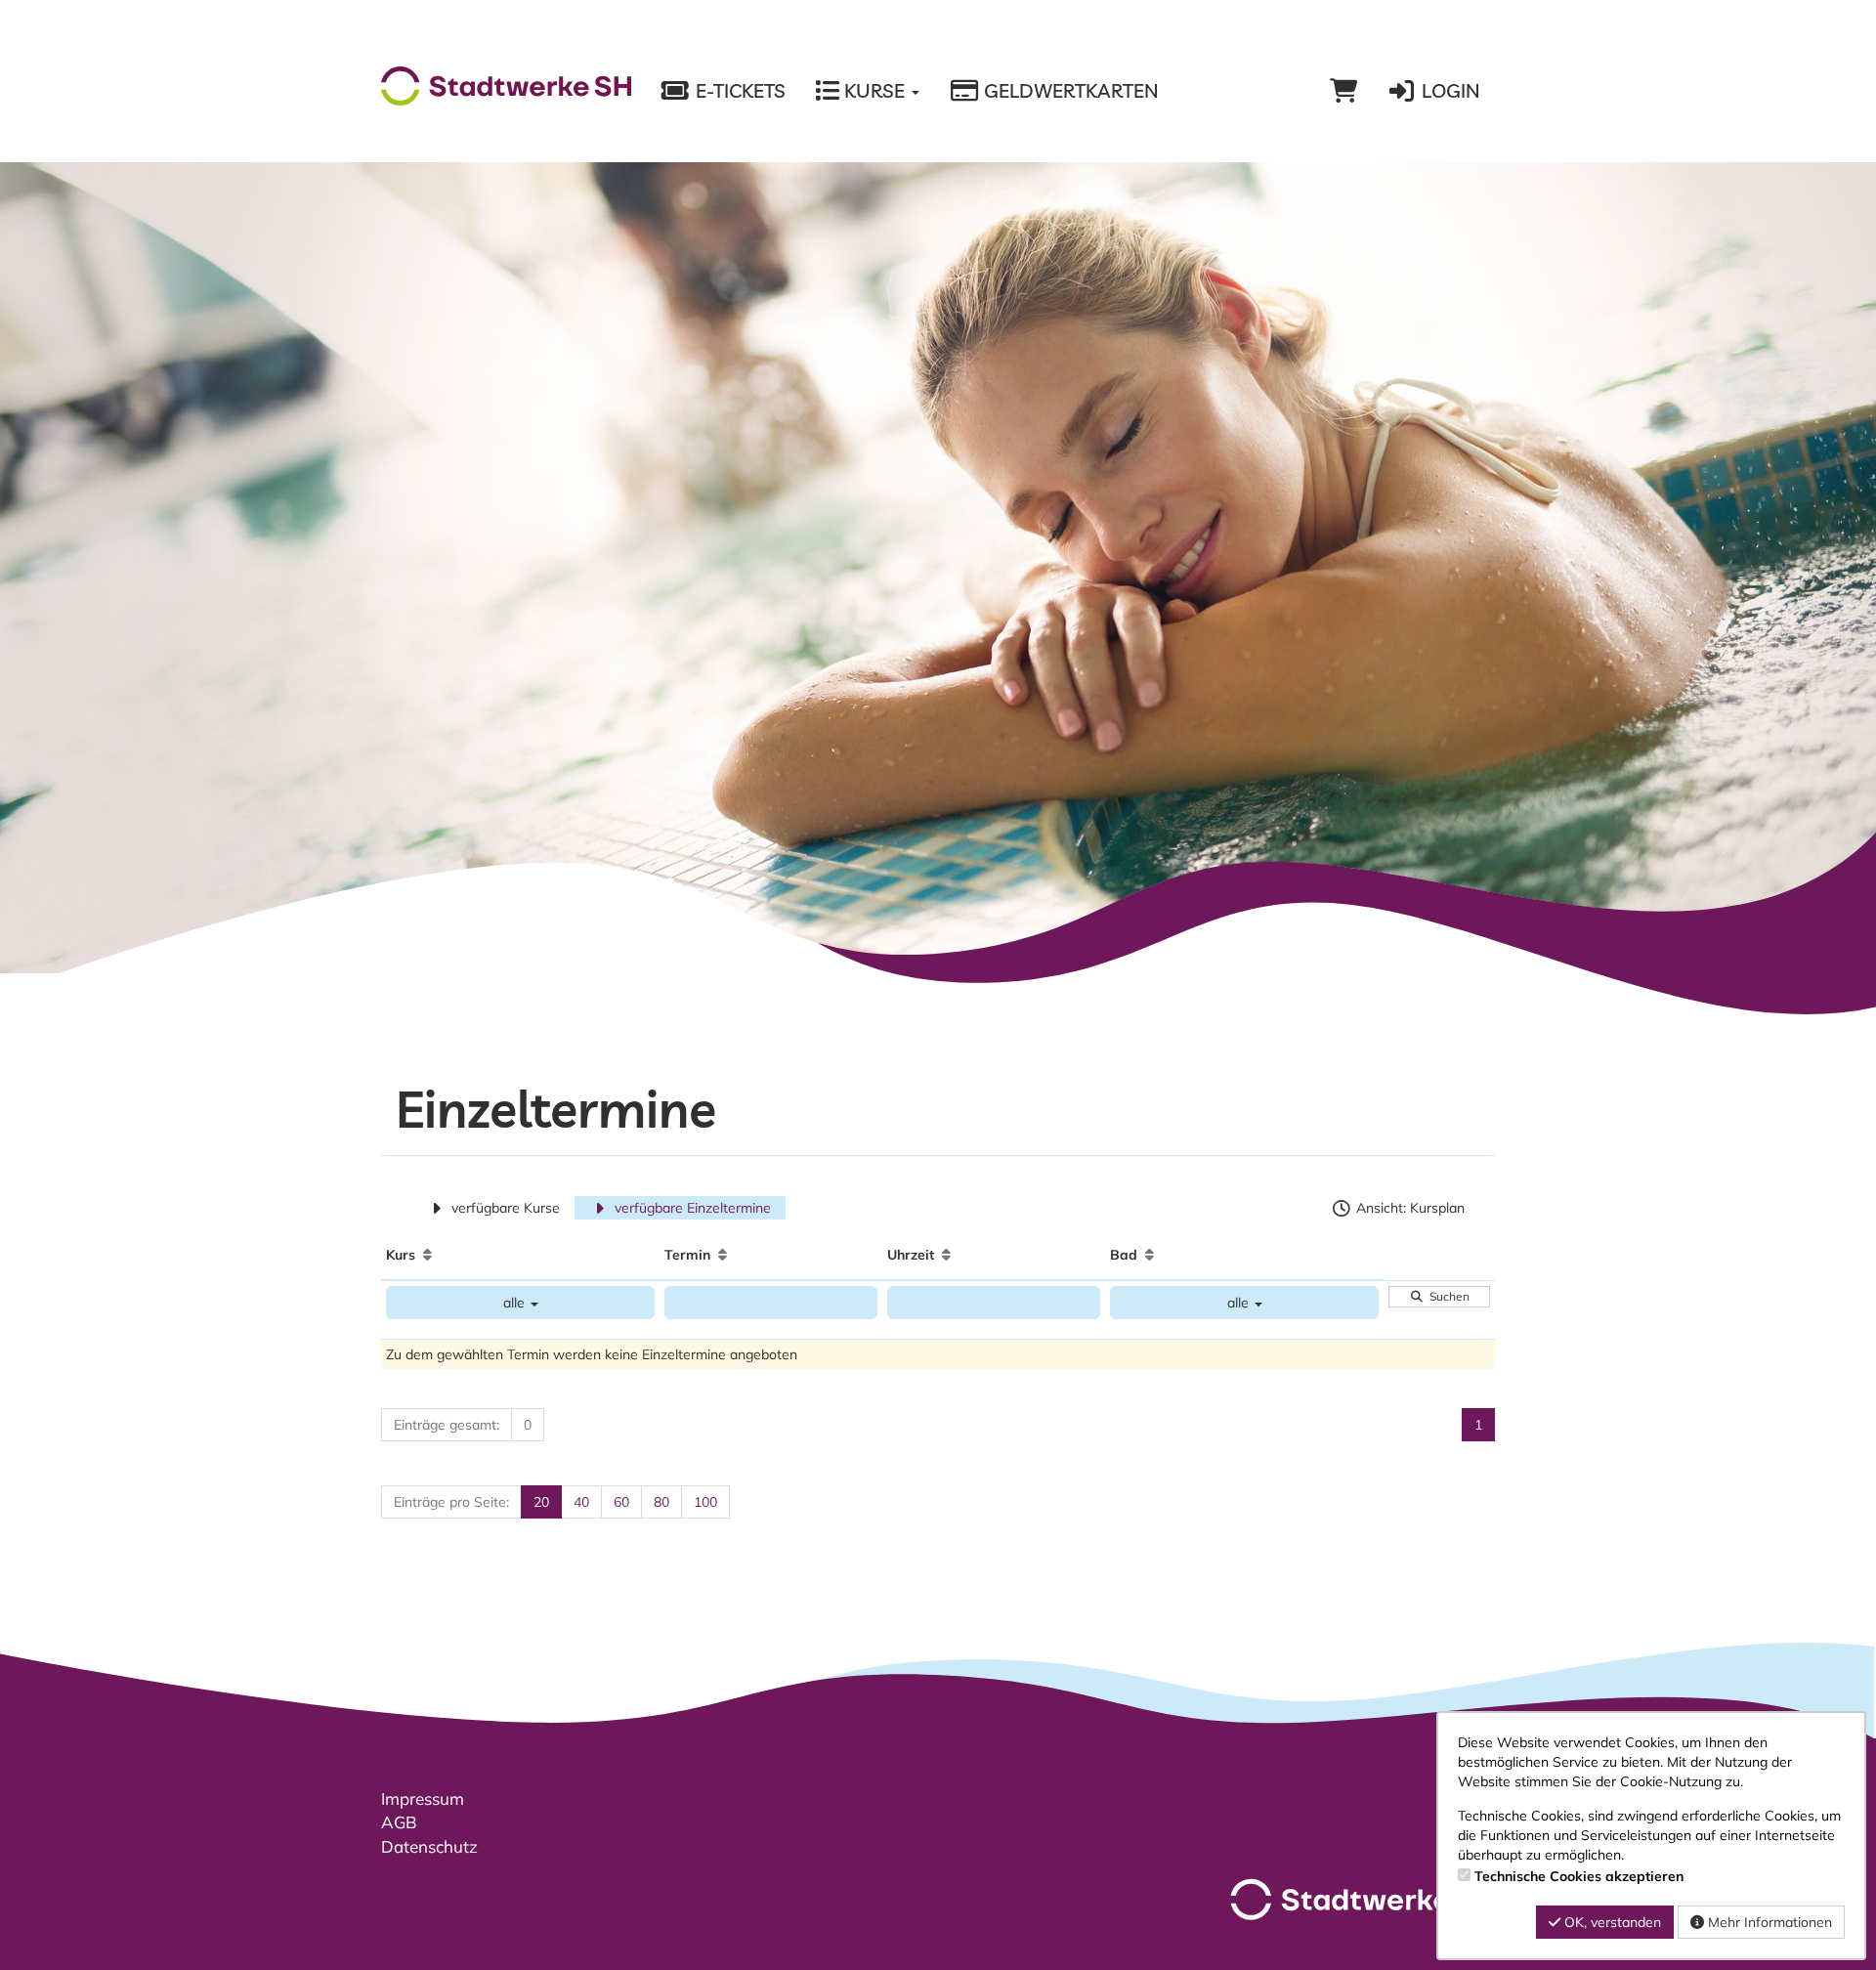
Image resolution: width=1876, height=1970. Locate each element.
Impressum (423, 1799)
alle (516, 1303)
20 (541, 1502)
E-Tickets (738, 91)
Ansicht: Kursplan (1408, 1208)
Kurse (874, 91)
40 (581, 1502)
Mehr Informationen (1768, 1922)
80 (661, 1502)
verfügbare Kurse (504, 1208)
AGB (399, 1822)
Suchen (1447, 1296)
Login (1449, 91)
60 (621, 1502)
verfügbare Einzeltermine (691, 1208)
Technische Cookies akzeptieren (1579, 1876)
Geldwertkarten (1069, 91)
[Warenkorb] (1343, 91)
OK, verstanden (1611, 1922)
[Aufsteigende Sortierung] (427, 1255)
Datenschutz (429, 1846)
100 (705, 1502)
